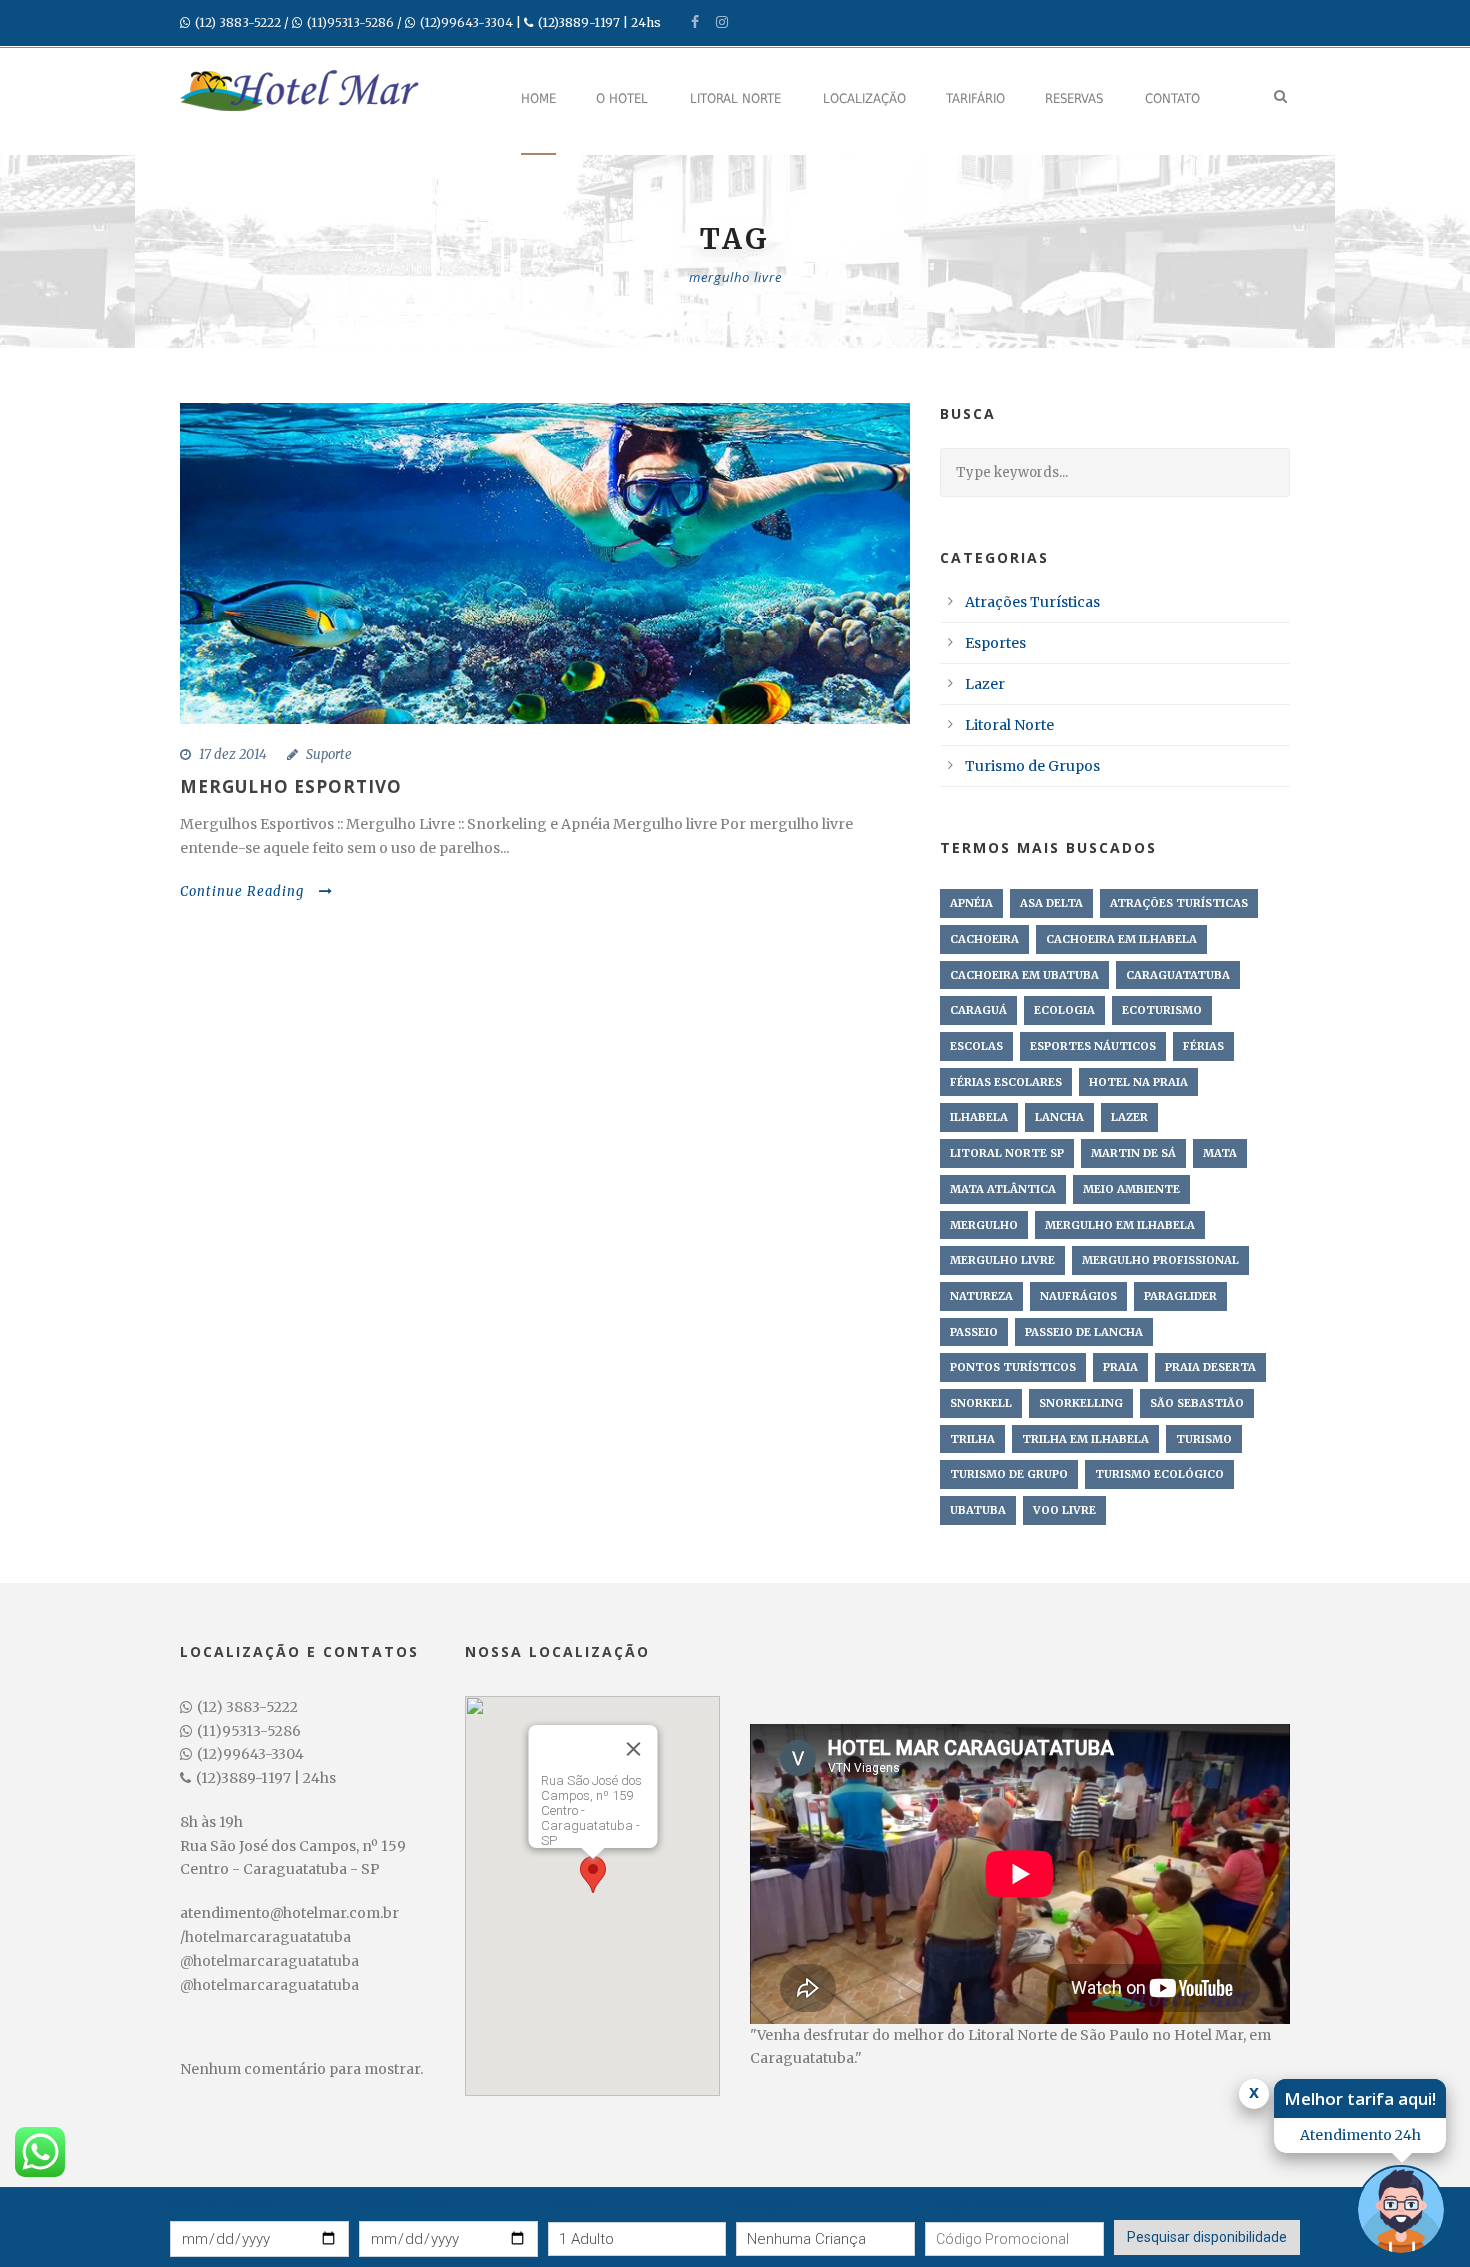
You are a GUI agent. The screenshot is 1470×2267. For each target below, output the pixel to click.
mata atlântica (1003, 1189)
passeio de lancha (1084, 1332)
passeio (974, 1332)
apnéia (971, 903)
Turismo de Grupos (1032, 766)
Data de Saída (403, 2205)
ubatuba (978, 1510)
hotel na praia (1138, 1082)
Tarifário (975, 98)
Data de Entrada (221, 2205)
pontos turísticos (1013, 1367)
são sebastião (1197, 1403)
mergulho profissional (1160, 1260)
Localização (864, 98)
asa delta (1051, 903)
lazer (1129, 1117)
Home (538, 98)
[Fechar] (633, 1749)
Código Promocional (988, 2206)
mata (1220, 1153)
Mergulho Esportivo (291, 786)
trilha (972, 1439)
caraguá (978, 1010)
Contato (1172, 98)
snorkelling (1081, 1403)
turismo (1204, 1439)
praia (1120, 1367)
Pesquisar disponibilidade (1207, 2237)
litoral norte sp (1007, 1153)
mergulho (984, 1225)
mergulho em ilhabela (1120, 1225)
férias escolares (1006, 1082)
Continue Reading (242, 891)
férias (1203, 1046)
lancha (1059, 1117)
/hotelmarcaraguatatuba (265, 1937)
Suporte (329, 754)
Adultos (572, 2206)
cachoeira (984, 939)
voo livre (1064, 1510)
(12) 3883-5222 (238, 22)
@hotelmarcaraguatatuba (269, 1961)
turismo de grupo (1009, 1474)
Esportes (995, 643)
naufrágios (1078, 1296)
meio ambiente (1131, 1189)
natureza (981, 1296)
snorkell (981, 1403)
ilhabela (979, 1117)
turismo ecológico (1159, 1474)
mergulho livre (1002, 1260)
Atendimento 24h (1360, 2135)
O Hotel (622, 98)
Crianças (763, 2206)
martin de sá (1133, 1153)
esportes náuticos (1093, 1046)
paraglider (1180, 1296)
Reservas (1074, 98)
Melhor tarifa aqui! (1360, 2098)
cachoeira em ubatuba (1024, 975)
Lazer (985, 684)
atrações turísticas (1179, 903)
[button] (593, 1877)
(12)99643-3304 (466, 22)
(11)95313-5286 (350, 22)
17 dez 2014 (233, 754)
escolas (976, 1046)
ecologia (1064, 1010)
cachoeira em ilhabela (1121, 939)
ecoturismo (1162, 1010)
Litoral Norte (735, 98)
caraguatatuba (1178, 975)
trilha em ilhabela (1085, 1439)
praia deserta (1210, 1367)
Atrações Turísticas (1032, 602)
